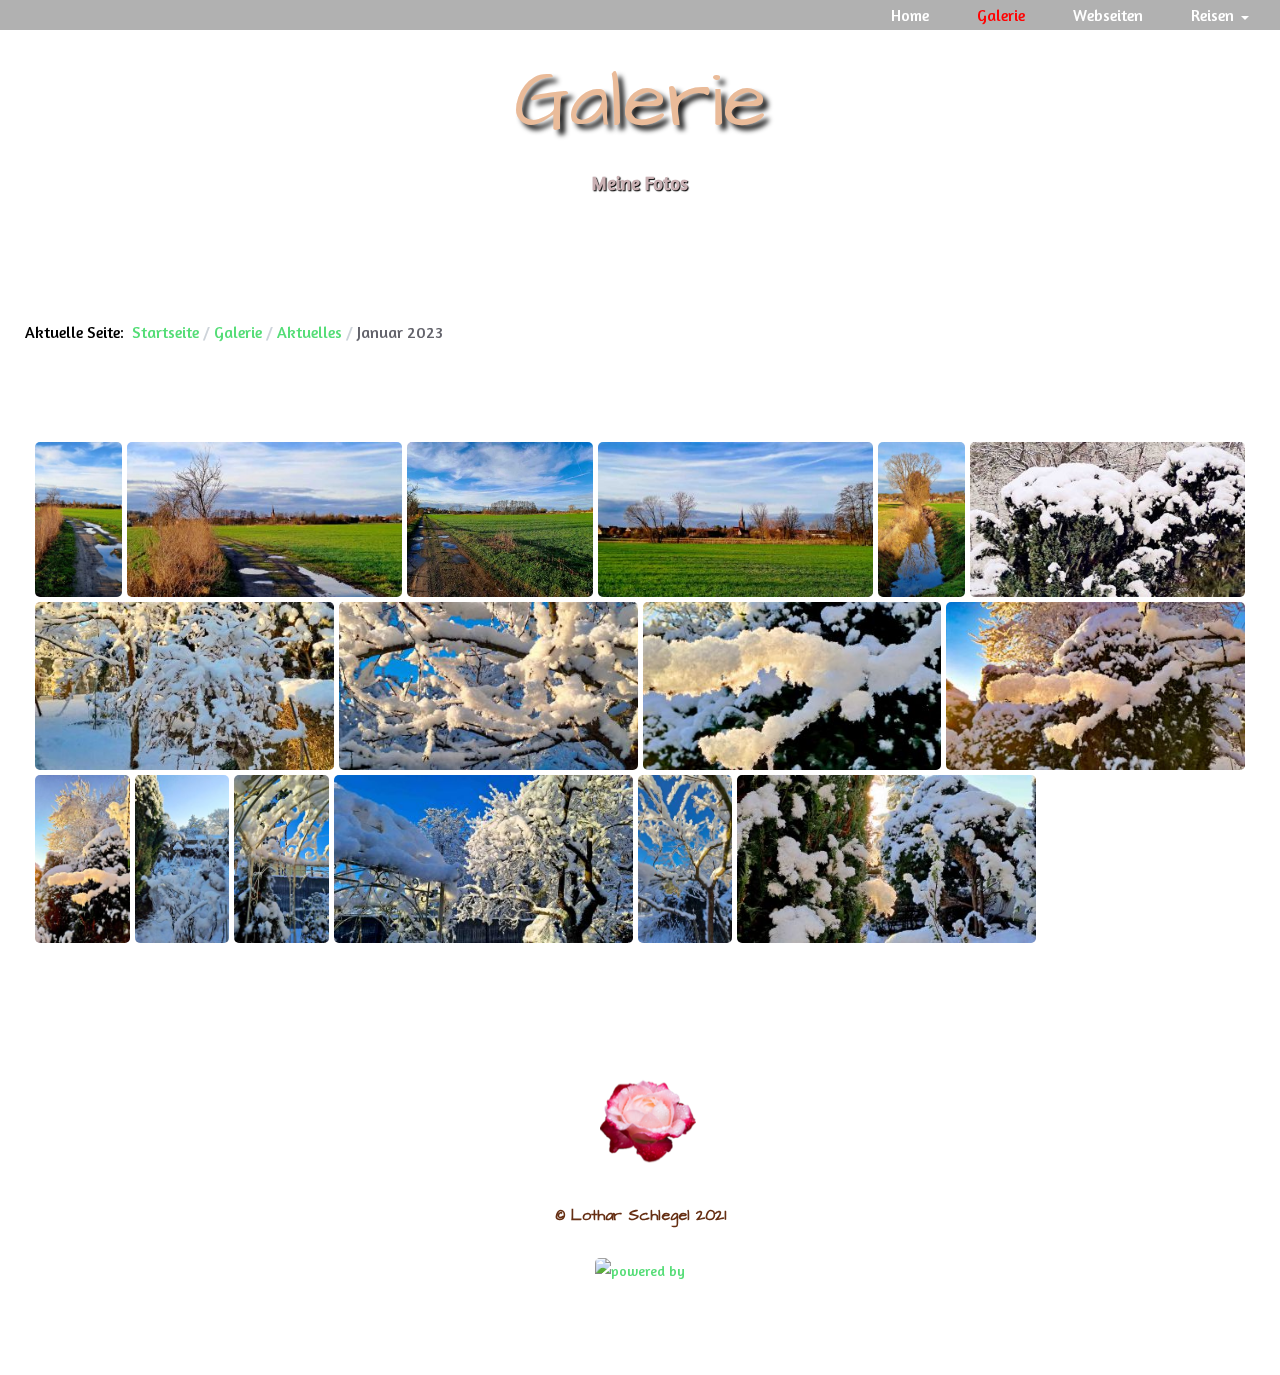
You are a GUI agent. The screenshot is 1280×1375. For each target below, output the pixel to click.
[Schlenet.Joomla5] (648, 1118)
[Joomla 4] (640, 1269)
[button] (1223, 15)
